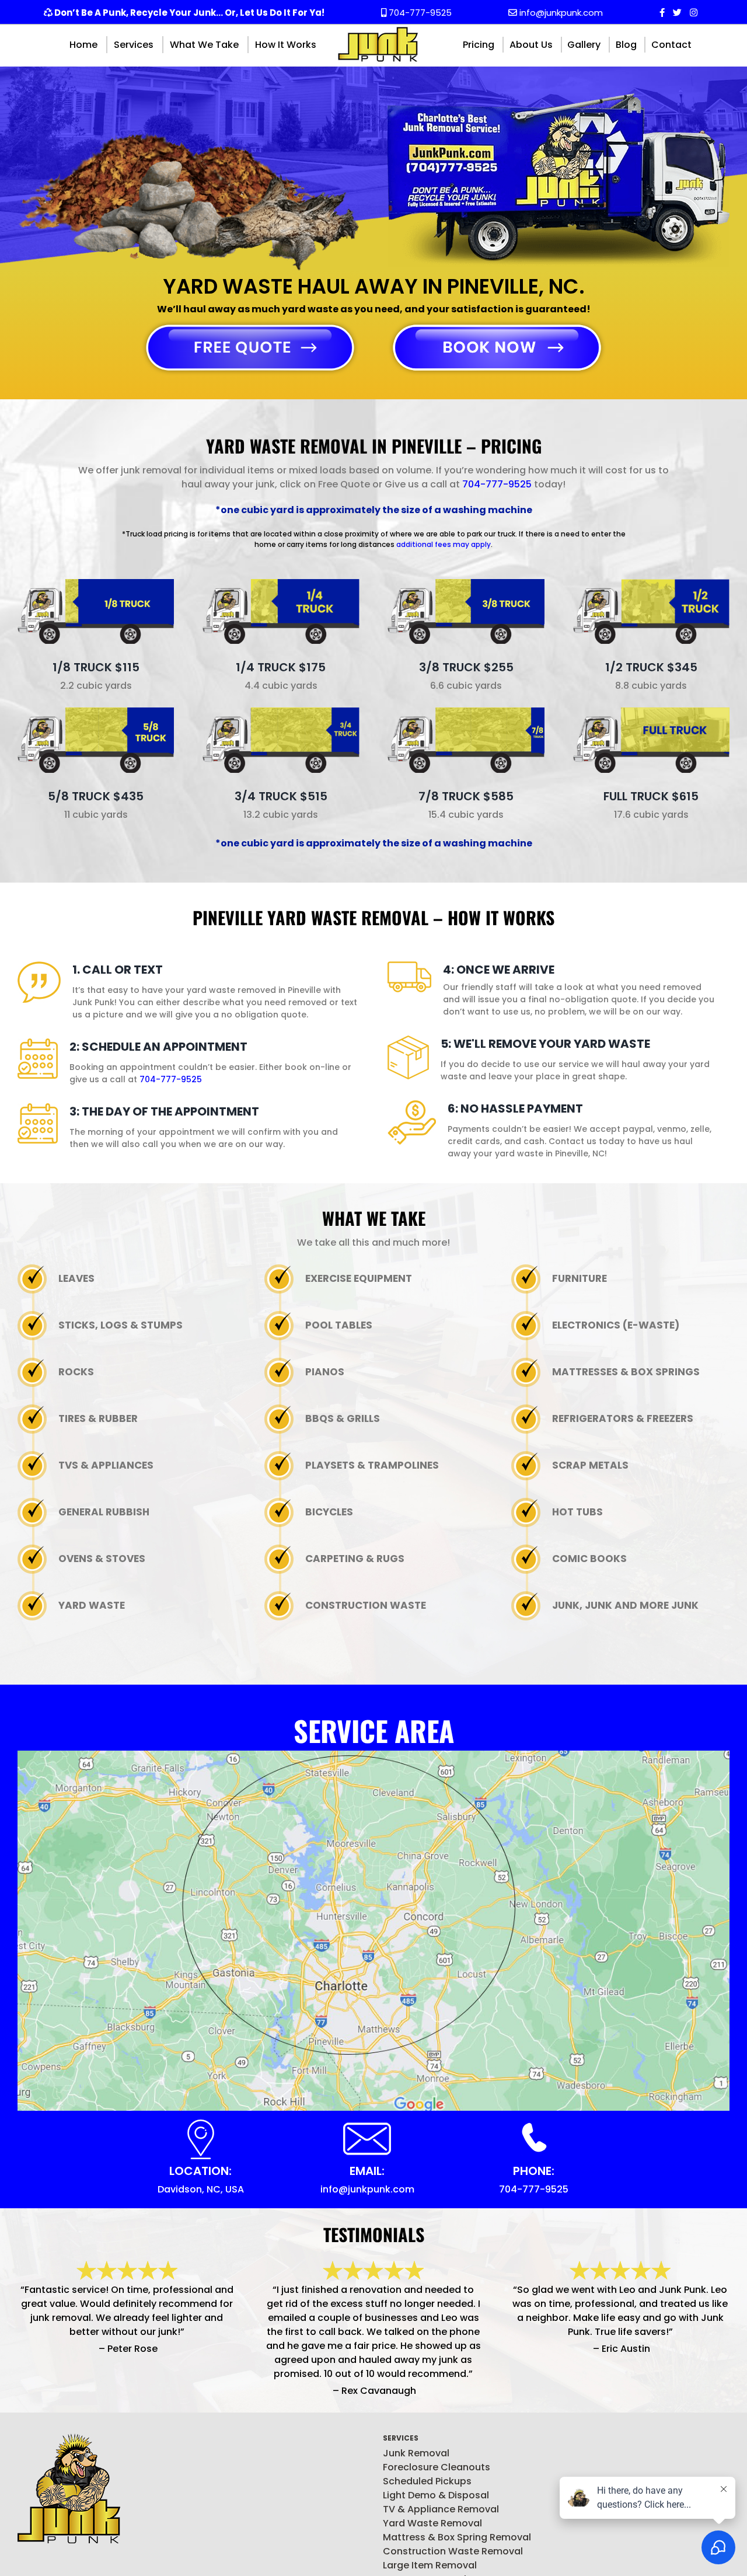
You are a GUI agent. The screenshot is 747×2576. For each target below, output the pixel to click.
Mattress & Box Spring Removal (457, 2537)
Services (134, 45)
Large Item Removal (430, 2565)
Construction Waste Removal (453, 2551)
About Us (531, 45)
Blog (626, 45)
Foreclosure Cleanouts (437, 2467)
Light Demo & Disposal (436, 2495)
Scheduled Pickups (427, 2481)
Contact (671, 45)
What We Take (204, 45)
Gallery (584, 45)
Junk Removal (416, 2453)
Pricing (479, 45)
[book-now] (497, 324)
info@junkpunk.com (560, 13)
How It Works (286, 45)
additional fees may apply (444, 544)
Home (83, 45)
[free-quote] (250, 324)
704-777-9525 (419, 13)
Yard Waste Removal (432, 2523)
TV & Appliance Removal (441, 2509)
